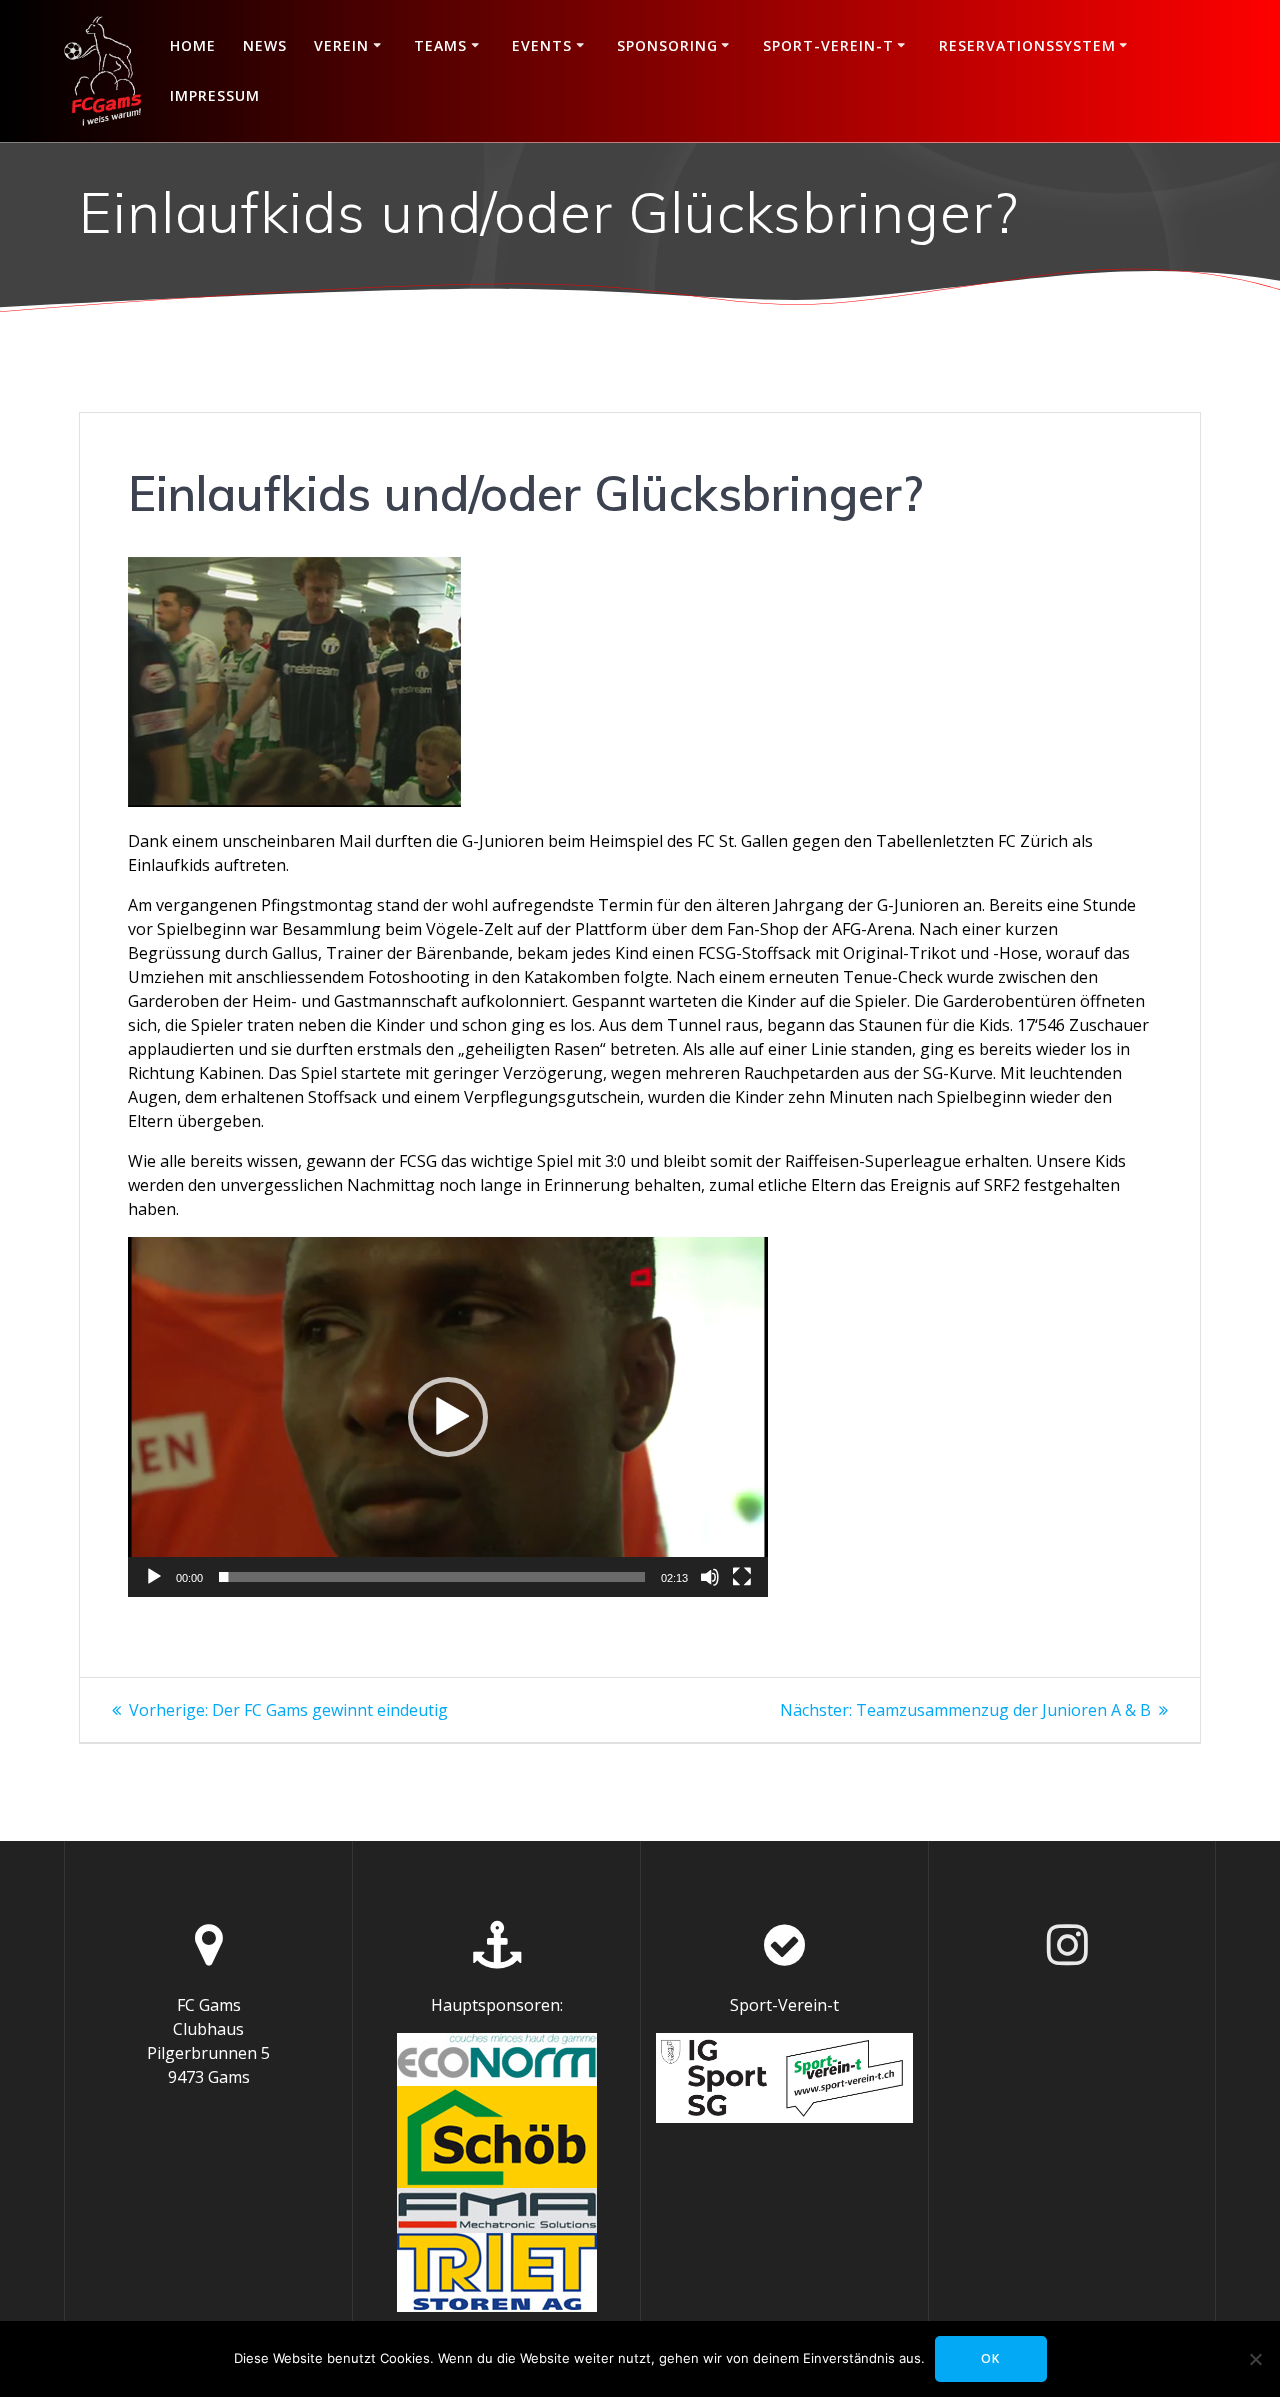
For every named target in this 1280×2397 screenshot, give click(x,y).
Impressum (215, 95)
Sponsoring (667, 45)
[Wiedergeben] (154, 1577)
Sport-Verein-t (828, 45)
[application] (448, 1416)
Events (542, 45)
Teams (440, 45)
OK (990, 2358)
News (265, 45)
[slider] (432, 1577)
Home (193, 45)
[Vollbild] (742, 1577)
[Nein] (1255, 2359)
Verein (341, 45)
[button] (448, 1417)
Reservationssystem (1027, 45)
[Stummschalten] (710, 1577)
